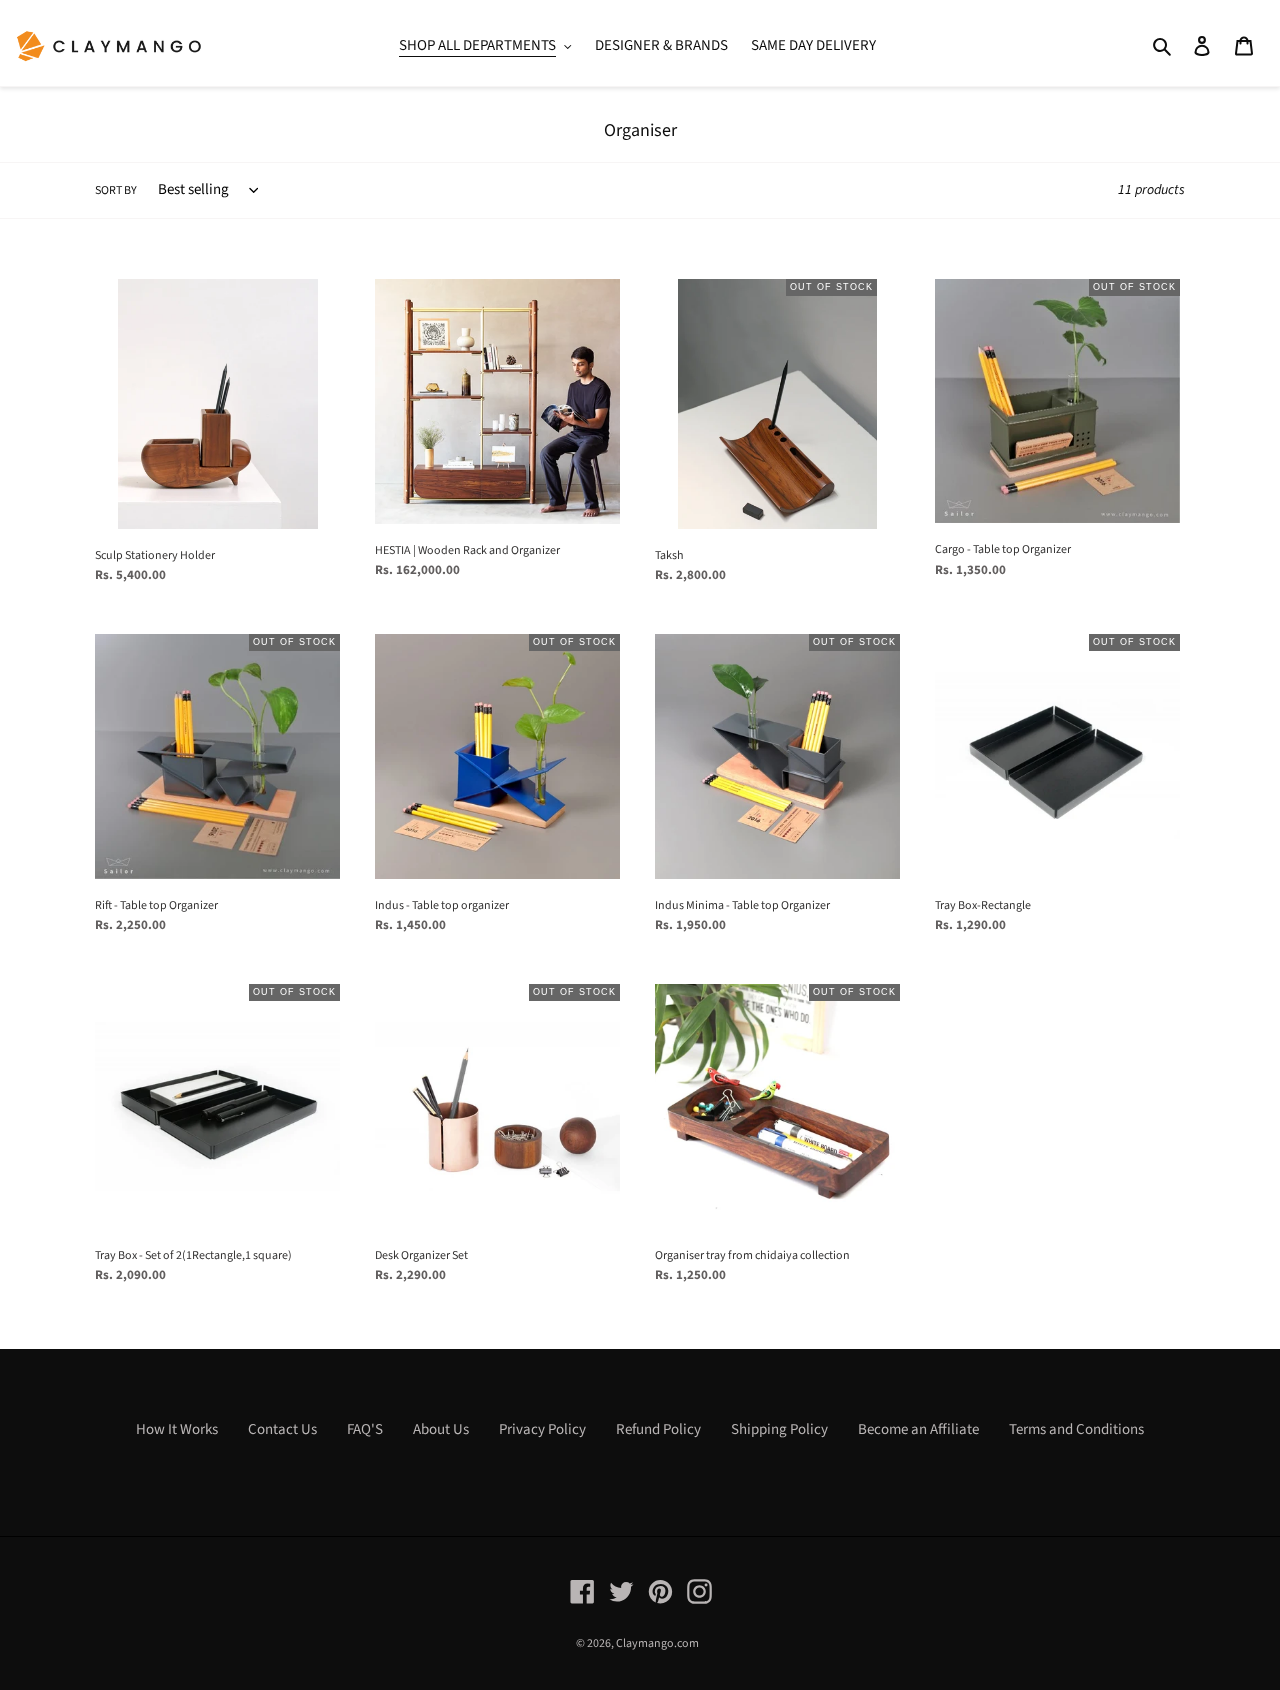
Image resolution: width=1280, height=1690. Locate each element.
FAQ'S (365, 1429)
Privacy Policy (542, 1429)
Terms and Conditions (1076, 1429)
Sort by (116, 190)
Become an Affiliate (918, 1429)
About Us (441, 1429)
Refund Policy (658, 1429)
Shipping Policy (779, 1429)
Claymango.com (657, 1643)
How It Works (177, 1429)
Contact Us (282, 1429)
